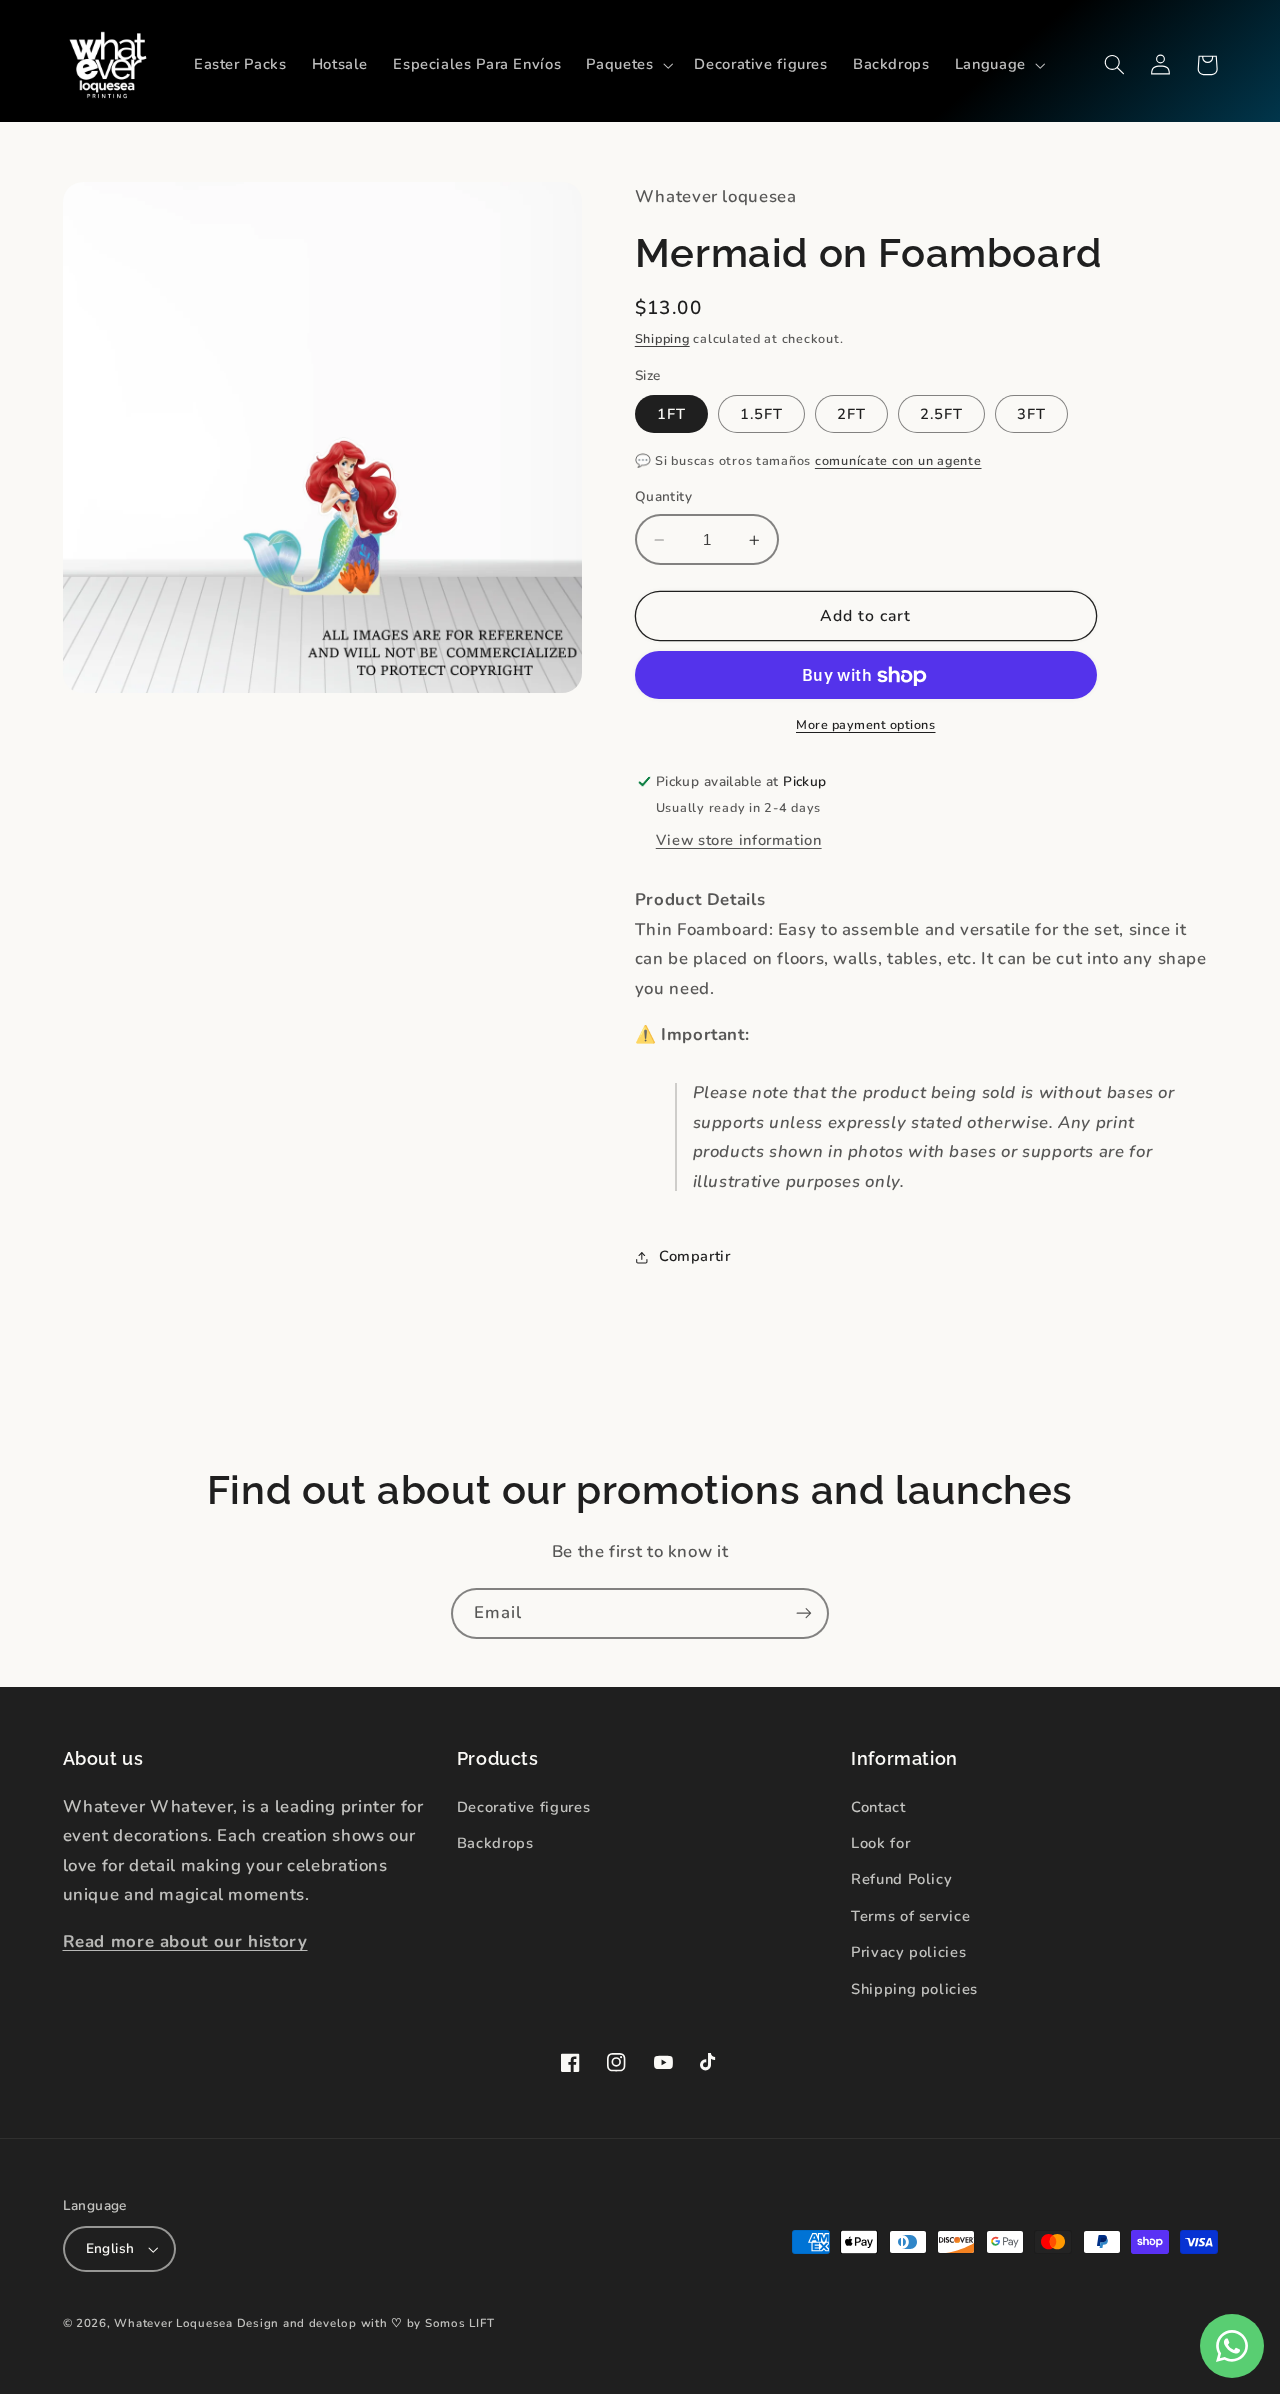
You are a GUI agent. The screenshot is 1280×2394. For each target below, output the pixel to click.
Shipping (662, 338)
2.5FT (941, 414)
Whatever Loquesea (173, 2323)
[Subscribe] (804, 1613)
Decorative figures (523, 1807)
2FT (851, 414)
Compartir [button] (695, 1257)
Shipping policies (914, 1989)
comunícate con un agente (898, 460)
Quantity (663, 497)
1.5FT (761, 414)
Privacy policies (908, 1952)
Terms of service (910, 1916)
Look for (880, 1843)
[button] (628, 65)
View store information (739, 841)
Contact (878, 1807)
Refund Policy (901, 1879)
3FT (1031, 414)
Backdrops (495, 1843)
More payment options (866, 724)
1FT (671, 414)
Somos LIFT (459, 2323)
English (110, 2248)
